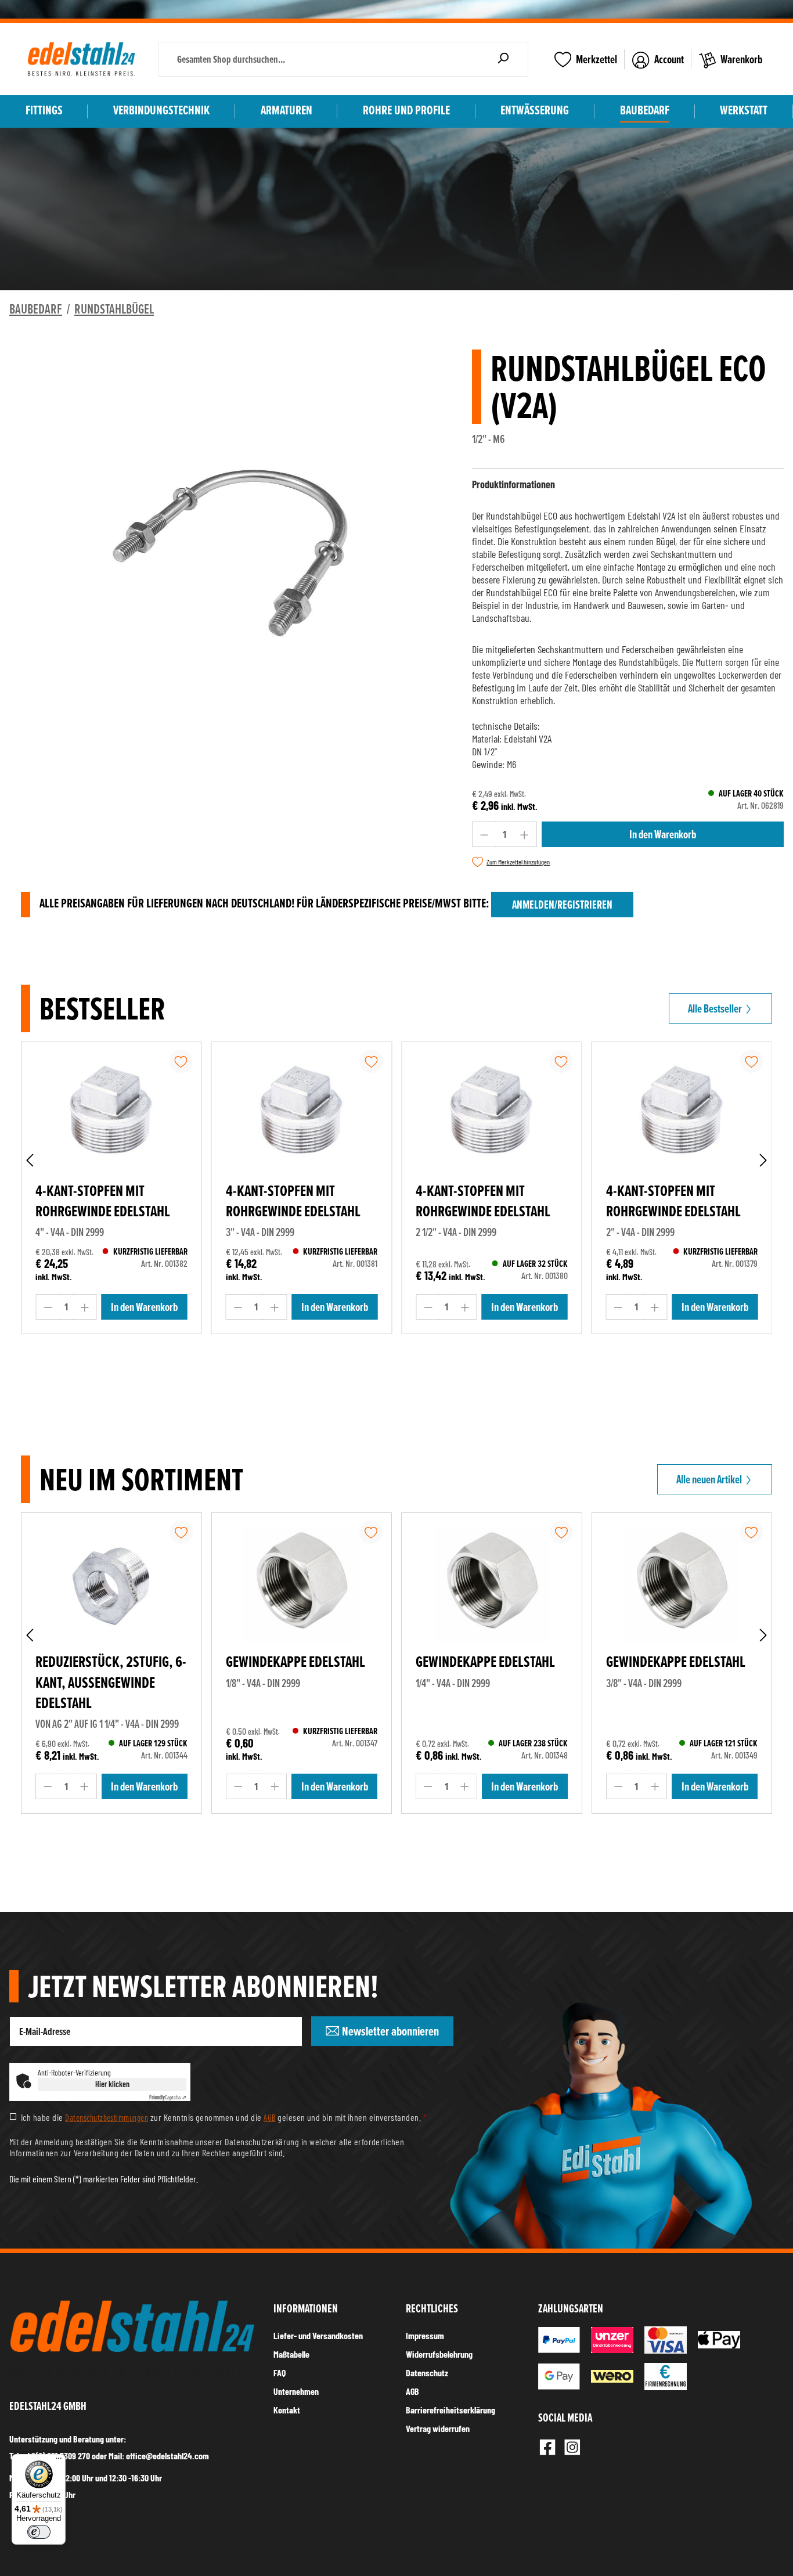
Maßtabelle (291, 2354)
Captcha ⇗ (168, 2097)
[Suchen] (503, 59)
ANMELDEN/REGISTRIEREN (562, 905)
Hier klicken (112, 2084)
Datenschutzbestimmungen (107, 2117)
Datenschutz (427, 2373)
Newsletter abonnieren (389, 2031)
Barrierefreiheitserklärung (450, 2410)
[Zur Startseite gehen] (81, 59)
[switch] (39, 2532)
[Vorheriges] (30, 1160)
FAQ (280, 2373)
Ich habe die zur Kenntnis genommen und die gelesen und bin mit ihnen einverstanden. (224, 2117)
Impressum (425, 2335)
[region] (231, 552)
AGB (269, 2117)
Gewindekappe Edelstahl (295, 1662)
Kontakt (287, 2410)
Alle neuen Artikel (710, 1479)
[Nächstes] (763, 1160)
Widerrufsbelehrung (439, 2354)
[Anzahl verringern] (484, 834)
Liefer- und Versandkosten (318, 2335)
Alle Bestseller (716, 1008)
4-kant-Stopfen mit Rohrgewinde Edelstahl (103, 1201)
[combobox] (318, 59)
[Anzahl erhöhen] (525, 834)
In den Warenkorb (663, 834)
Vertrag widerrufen (438, 2428)
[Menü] (59, 2461)
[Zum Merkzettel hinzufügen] (181, 1061)
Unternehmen (296, 2391)
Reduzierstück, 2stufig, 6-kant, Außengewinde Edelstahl (111, 1682)
